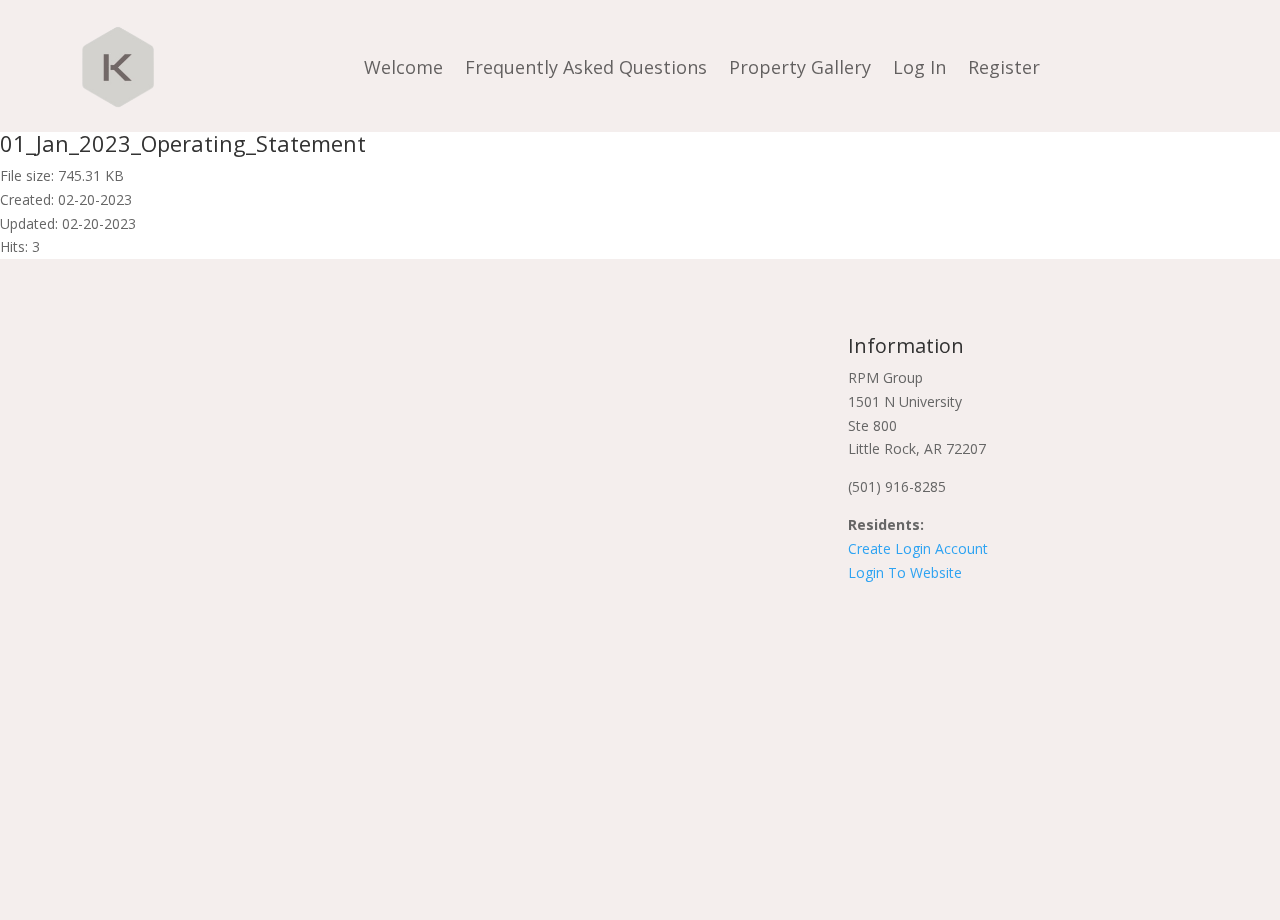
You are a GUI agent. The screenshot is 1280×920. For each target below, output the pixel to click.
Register (1004, 67)
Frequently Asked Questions (586, 67)
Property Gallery (800, 67)
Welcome (403, 67)
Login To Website (905, 572)
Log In (919, 67)
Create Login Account (918, 548)
